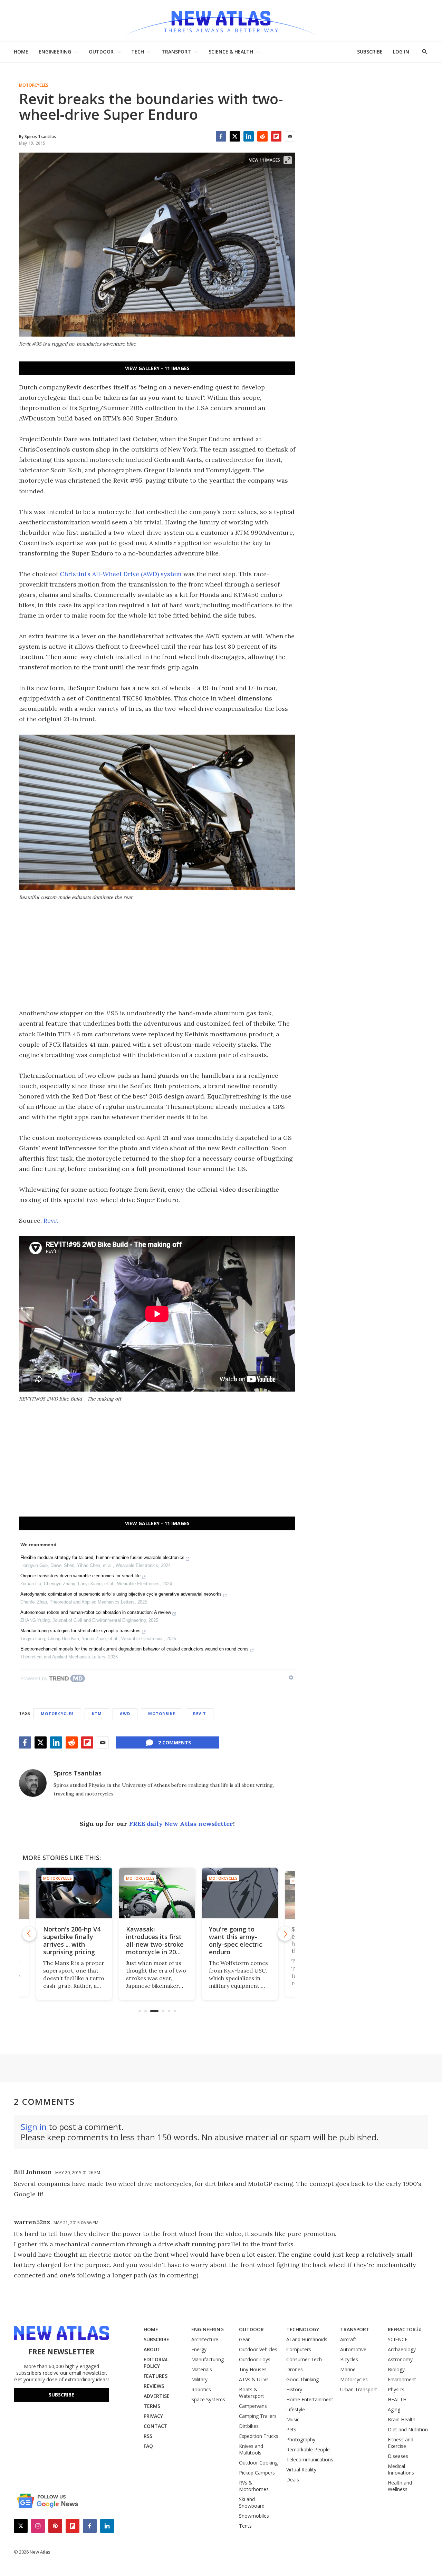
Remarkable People (308, 2449)
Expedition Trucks (259, 2436)
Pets (291, 2429)
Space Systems (208, 2399)
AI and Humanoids (307, 2339)
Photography (301, 2439)
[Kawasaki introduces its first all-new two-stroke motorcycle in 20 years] (74, 1893)
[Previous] (29, 1934)
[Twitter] (235, 136)
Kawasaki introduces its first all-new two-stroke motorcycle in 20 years (72, 1944)
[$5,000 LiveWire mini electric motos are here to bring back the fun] (240, 1893)
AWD (125, 1713)
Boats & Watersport (252, 2393)
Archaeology (402, 2349)
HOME (21, 52)
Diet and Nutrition (408, 2429)
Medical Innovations (401, 2469)
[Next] (285, 1934)
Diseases (398, 2456)
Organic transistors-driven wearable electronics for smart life (80, 1576)
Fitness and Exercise (401, 2443)
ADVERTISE (157, 2396)
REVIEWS (154, 2386)
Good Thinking (302, 2379)
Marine (348, 2369)
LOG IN (401, 52)
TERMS (152, 2406)
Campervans (253, 2406)
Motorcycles (34, 85)
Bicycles (349, 2359)
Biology (396, 2369)
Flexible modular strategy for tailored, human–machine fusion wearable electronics (102, 1557)
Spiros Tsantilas (78, 1773)
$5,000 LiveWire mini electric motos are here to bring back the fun (240, 1940)
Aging (394, 2409)
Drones (295, 2369)
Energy (199, 2349)
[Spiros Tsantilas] (33, 1783)
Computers (299, 2349)
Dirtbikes (249, 2426)
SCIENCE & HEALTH (231, 52)
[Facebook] (221, 136)
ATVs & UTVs (254, 2379)
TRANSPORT (176, 52)
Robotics (201, 2389)
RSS (148, 2436)
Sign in (34, 2127)
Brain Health (402, 2419)
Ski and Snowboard (252, 2502)
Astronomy (400, 2359)
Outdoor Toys (255, 2359)
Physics (396, 2389)
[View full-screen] (288, 160)
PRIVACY (153, 2416)
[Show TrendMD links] (291, 1677)
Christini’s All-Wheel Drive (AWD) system (121, 574)
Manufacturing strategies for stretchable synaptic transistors (80, 1631)
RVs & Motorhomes (254, 2486)
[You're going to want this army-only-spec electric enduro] (157, 1893)
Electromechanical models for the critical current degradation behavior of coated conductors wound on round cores (134, 1649)
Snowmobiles (254, 2516)
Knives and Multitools (251, 2449)
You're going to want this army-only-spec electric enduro (153, 1940)
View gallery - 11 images (157, 368)
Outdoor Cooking (258, 2463)
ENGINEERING (55, 52)
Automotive (353, 2349)
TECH (138, 52)
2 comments (175, 1742)
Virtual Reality (301, 2470)
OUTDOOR (101, 52)
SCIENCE (398, 2339)
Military (199, 2379)
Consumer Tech (304, 2359)
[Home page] (221, 21)
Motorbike (162, 1713)
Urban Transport (359, 2389)
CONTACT (156, 2426)
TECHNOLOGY (303, 2329)
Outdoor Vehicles (258, 2349)
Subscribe (61, 2395)
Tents (245, 2526)
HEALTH (397, 2399)
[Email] (290, 136)
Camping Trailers (258, 2416)
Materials (202, 2369)
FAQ (148, 2446)
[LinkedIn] (249, 136)
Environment (402, 2379)
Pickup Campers (257, 2473)
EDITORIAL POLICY (156, 2363)
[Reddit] (262, 136)
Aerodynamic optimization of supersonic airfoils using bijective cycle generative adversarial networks (121, 1594)
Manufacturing (208, 2359)
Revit (51, 1221)
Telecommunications (310, 2459)
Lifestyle (296, 2409)
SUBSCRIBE (370, 52)
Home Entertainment (310, 2399)
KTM (97, 1713)
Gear (244, 2339)
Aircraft (348, 2339)
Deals (293, 2480)
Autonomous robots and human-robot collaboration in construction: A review (96, 1612)
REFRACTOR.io (405, 2329)
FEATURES (156, 2376)
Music (293, 2419)
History (294, 2389)
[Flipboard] (276, 136)
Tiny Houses (253, 2369)
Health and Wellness (400, 2486)
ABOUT (152, 2349)
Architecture (205, 2339)
